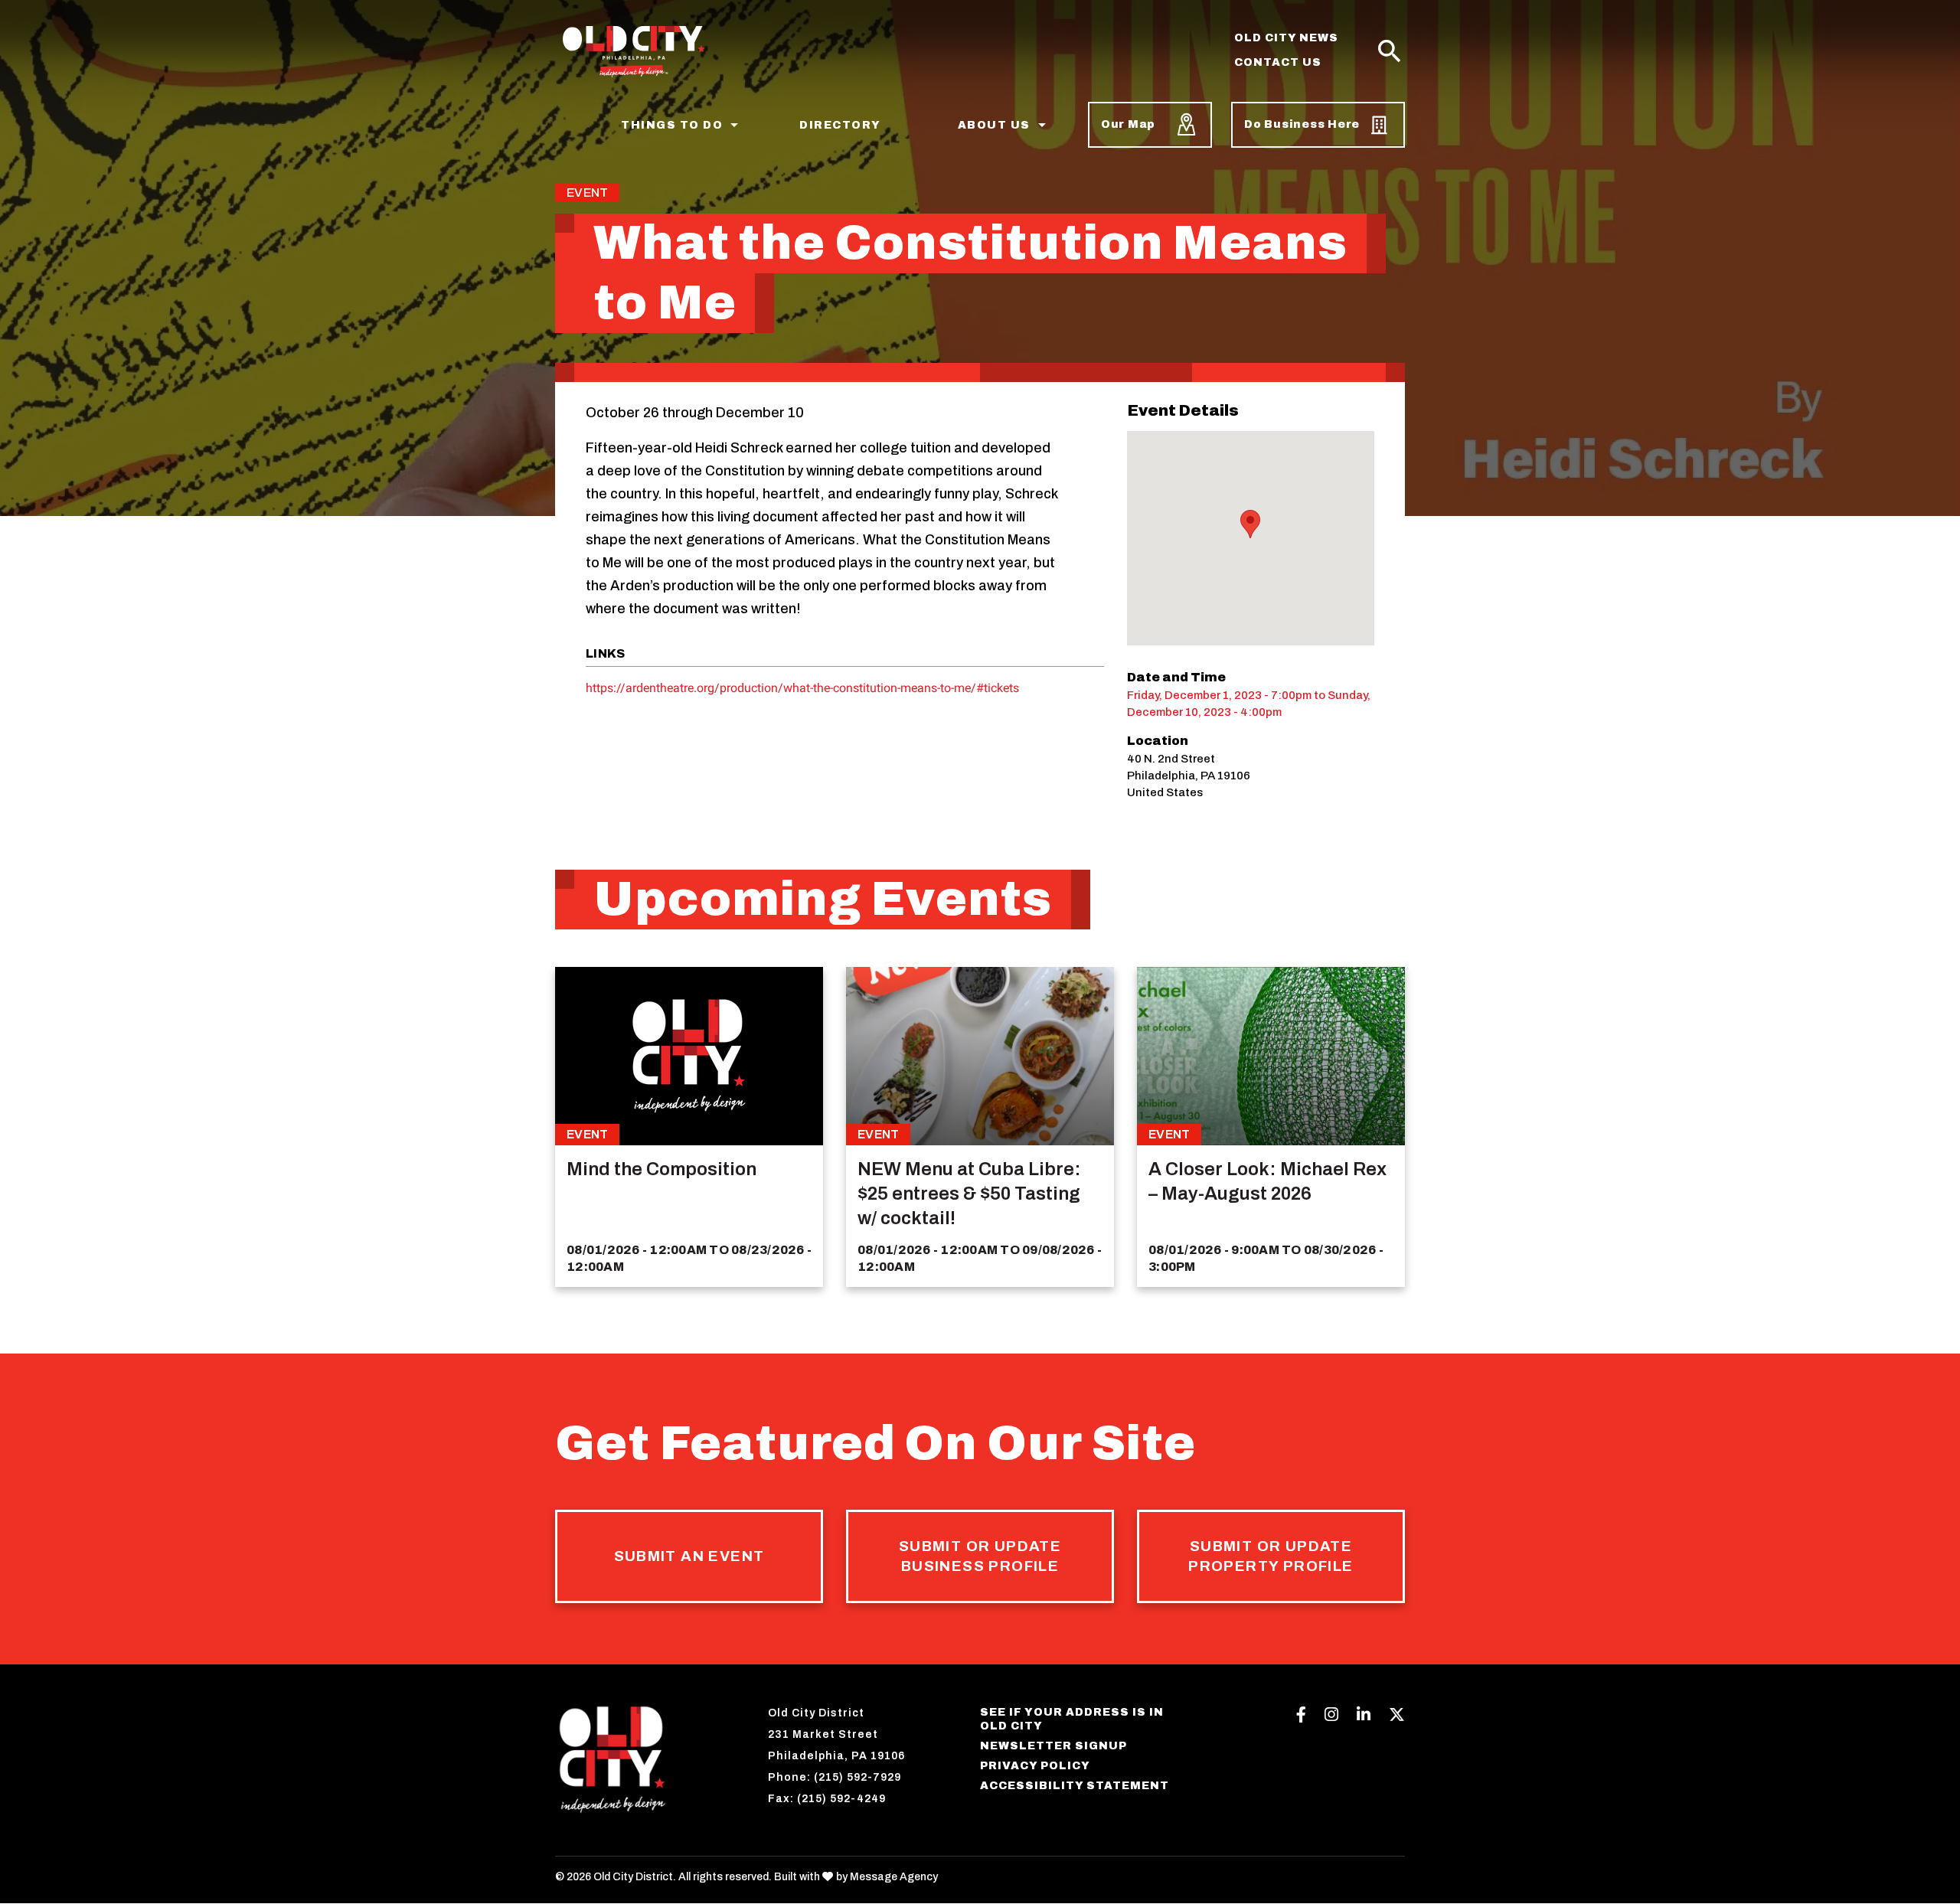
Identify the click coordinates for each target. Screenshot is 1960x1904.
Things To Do (672, 125)
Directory (840, 125)
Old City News (1286, 38)
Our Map (1128, 124)
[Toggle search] (1390, 52)
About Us (994, 125)
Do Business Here (1302, 124)
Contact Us (1278, 62)
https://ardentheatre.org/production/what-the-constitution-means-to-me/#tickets (802, 688)
